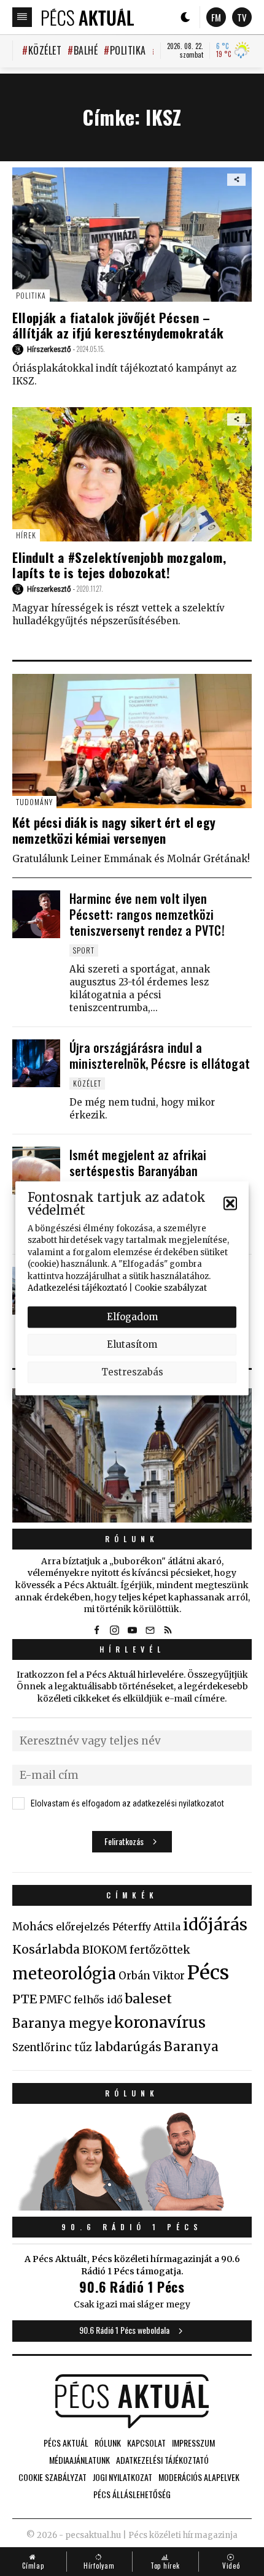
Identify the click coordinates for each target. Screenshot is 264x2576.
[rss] (168, 1630)
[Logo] (88, 17)
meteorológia (64, 1974)
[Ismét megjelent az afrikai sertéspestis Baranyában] (36, 1171)
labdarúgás (128, 2047)
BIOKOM (105, 1950)
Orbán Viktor (152, 1976)
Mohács (33, 1927)
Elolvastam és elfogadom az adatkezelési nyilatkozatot (127, 1803)
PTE (25, 1999)
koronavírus (160, 2022)
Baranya (191, 2047)
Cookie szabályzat (171, 1288)
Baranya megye (62, 2024)
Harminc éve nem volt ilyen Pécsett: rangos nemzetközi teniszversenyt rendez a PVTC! (147, 914)
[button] (230, 1203)
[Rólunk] (132, 1455)
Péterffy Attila (146, 1927)
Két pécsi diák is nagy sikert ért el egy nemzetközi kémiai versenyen (114, 830)
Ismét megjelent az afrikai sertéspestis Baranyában (138, 1163)
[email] (150, 1630)
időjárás (215, 1925)
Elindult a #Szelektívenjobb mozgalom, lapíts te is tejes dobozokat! (119, 565)
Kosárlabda (46, 1949)
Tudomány (34, 802)
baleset (148, 1999)
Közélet (45, 50)
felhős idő (98, 2000)
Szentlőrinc (42, 2048)
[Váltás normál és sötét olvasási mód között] (185, 17)
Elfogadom (132, 1317)
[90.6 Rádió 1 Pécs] (132, 2207)
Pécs (208, 1973)
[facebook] (96, 1630)
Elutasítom (132, 1344)
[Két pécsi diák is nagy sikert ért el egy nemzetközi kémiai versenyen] (132, 741)
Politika (128, 50)
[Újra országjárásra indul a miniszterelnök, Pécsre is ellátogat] (36, 1063)
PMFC (55, 2000)
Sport (84, 950)
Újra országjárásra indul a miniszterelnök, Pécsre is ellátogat (160, 1055)
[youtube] (132, 1630)
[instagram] (114, 1630)
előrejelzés (83, 1927)
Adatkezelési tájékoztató (77, 1288)
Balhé (86, 50)
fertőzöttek (160, 1950)
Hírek (26, 535)
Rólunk (132, 1539)
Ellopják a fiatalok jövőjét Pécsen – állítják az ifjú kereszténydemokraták (118, 325)
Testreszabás (132, 1372)
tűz (83, 2047)
